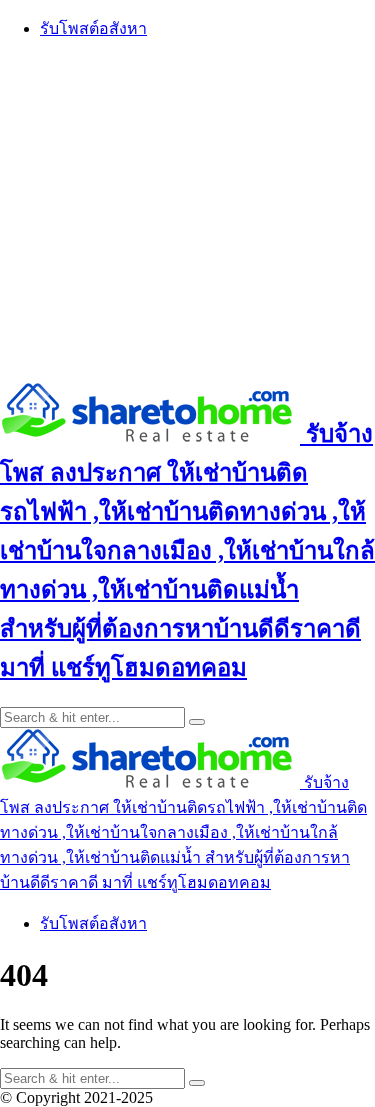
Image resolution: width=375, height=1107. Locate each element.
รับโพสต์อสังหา (93, 28)
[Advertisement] (187, 209)
